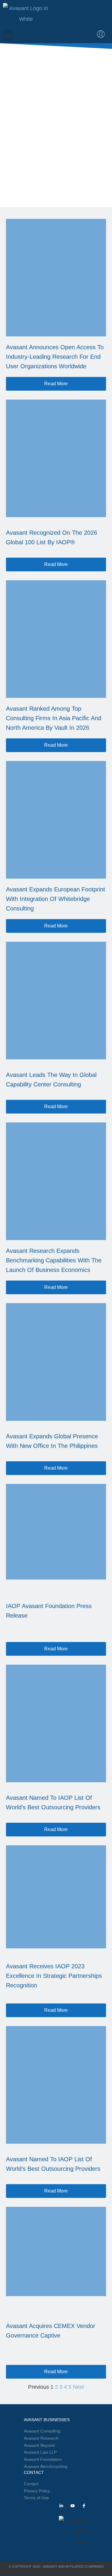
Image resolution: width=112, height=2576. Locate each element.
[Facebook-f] (84, 2506)
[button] (8, 35)
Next (78, 2387)
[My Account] (101, 34)
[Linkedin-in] (61, 2506)
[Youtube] (73, 2506)
